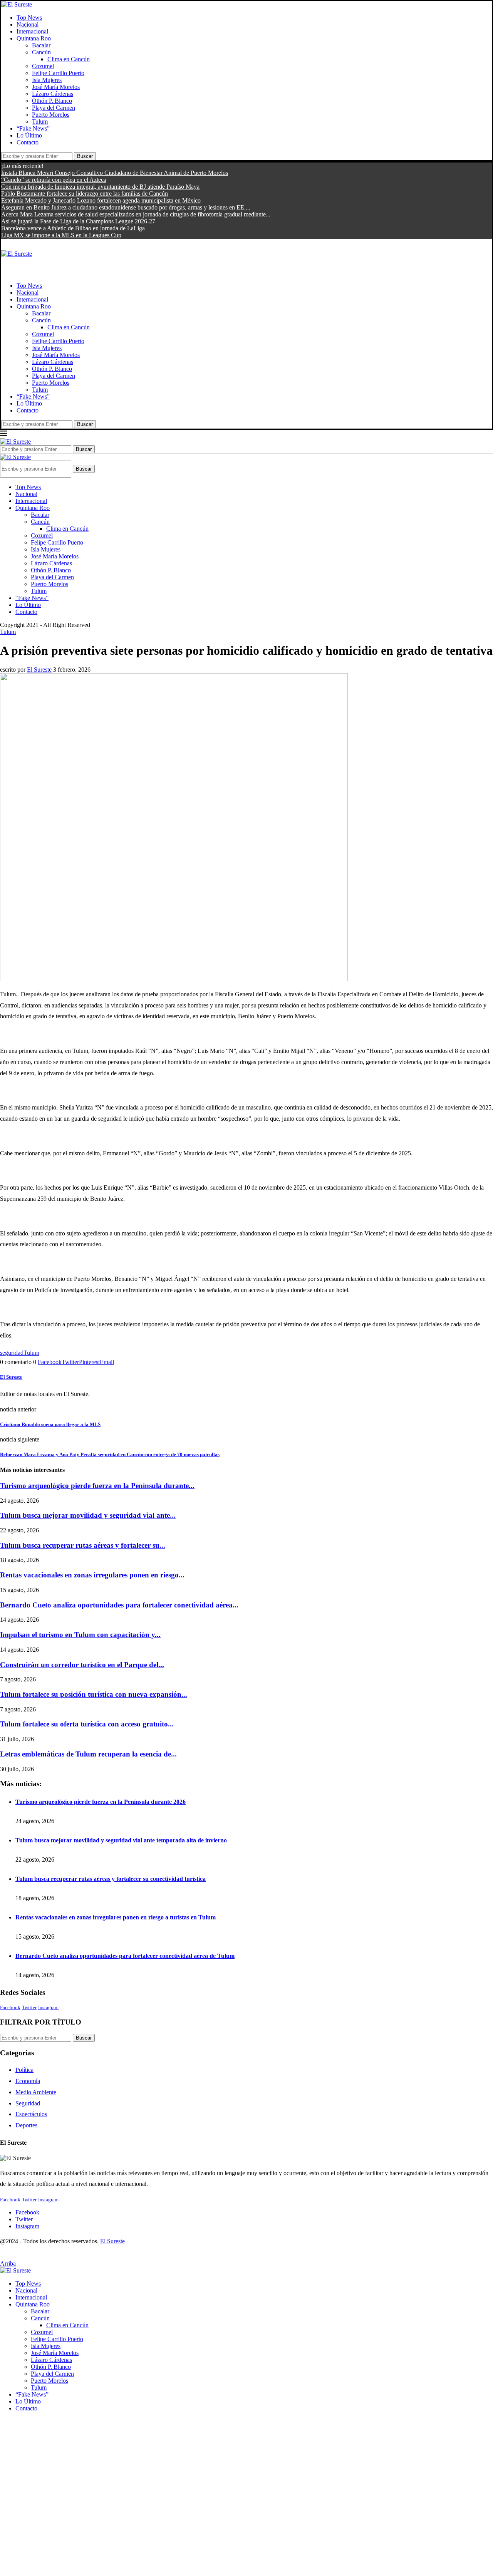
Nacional (28, 24)
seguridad (12, 1353)
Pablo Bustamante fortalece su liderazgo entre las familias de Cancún (85, 194)
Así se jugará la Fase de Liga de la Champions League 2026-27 (78, 221)
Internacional (32, 31)
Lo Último (29, 135)
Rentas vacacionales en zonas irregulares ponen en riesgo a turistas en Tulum (116, 1917)
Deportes (26, 2125)
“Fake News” (33, 128)
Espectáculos (31, 2114)
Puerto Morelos (51, 115)
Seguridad (28, 2103)
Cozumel (43, 66)
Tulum (40, 122)
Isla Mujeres (47, 80)
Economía (28, 2081)
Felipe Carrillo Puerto (58, 73)
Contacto (28, 142)
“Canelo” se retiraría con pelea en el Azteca (54, 180)
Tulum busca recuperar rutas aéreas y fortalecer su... (83, 1545)
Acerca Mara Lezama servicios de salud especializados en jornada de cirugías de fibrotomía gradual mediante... (136, 214)
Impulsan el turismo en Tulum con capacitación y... (80, 1635)
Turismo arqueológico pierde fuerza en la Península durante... (97, 1486)
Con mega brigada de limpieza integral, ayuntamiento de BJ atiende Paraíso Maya (100, 187)
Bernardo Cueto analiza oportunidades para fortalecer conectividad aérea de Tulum (125, 1956)
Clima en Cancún (69, 59)
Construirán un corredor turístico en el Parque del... (82, 1665)
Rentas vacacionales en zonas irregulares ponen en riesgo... (92, 1575)
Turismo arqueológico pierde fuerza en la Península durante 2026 (101, 1802)
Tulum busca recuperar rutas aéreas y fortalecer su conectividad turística (111, 1879)
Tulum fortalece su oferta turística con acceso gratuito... (87, 1724)
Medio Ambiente (36, 2092)
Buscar (85, 156)
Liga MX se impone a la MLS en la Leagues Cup (61, 235)
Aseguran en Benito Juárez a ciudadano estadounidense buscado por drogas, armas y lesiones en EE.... (126, 207)
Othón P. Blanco (52, 101)
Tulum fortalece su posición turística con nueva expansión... (94, 1694)
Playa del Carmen (54, 108)
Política (24, 2070)
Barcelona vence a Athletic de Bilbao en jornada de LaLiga (73, 228)
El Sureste (39, 670)
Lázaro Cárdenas (53, 94)
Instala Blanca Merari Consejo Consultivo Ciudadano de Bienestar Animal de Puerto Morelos (115, 173)
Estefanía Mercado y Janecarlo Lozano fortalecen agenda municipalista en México (101, 200)
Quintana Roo (34, 38)
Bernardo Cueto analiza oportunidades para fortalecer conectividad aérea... (119, 1605)
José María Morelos (56, 87)
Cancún (41, 52)
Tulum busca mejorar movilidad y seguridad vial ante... (88, 1515)
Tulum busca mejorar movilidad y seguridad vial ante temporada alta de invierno (121, 1840)
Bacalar (41, 45)
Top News (29, 18)
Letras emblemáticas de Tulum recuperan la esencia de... (88, 1754)
